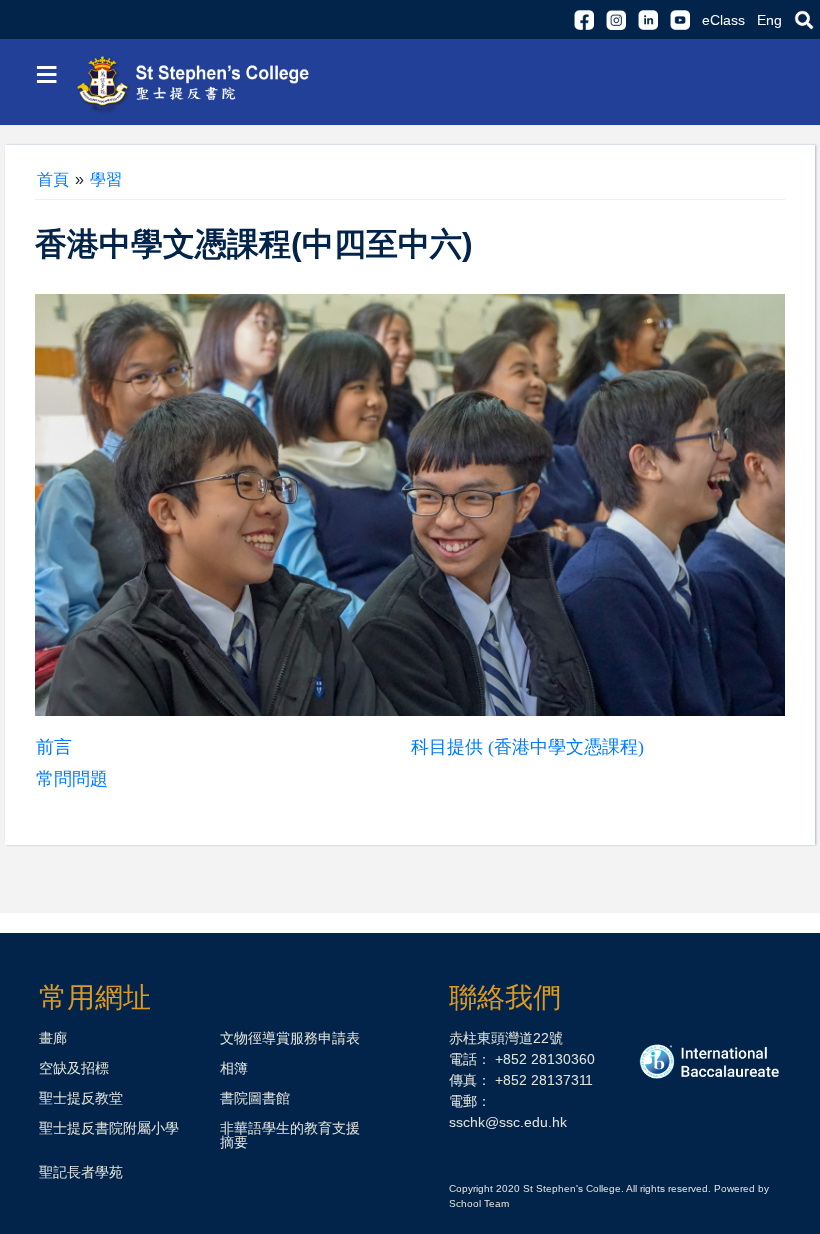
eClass (723, 20)
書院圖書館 (255, 1098)
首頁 (53, 179)
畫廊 (53, 1038)
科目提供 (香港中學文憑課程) (527, 747)
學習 (106, 179)
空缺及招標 (74, 1068)
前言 (54, 747)
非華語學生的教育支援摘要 (290, 1135)
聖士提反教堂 (81, 1098)
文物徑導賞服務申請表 (290, 1038)
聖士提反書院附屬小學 (109, 1128)
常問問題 (72, 779)
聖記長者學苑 (81, 1172)
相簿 (234, 1068)
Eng (769, 20)
